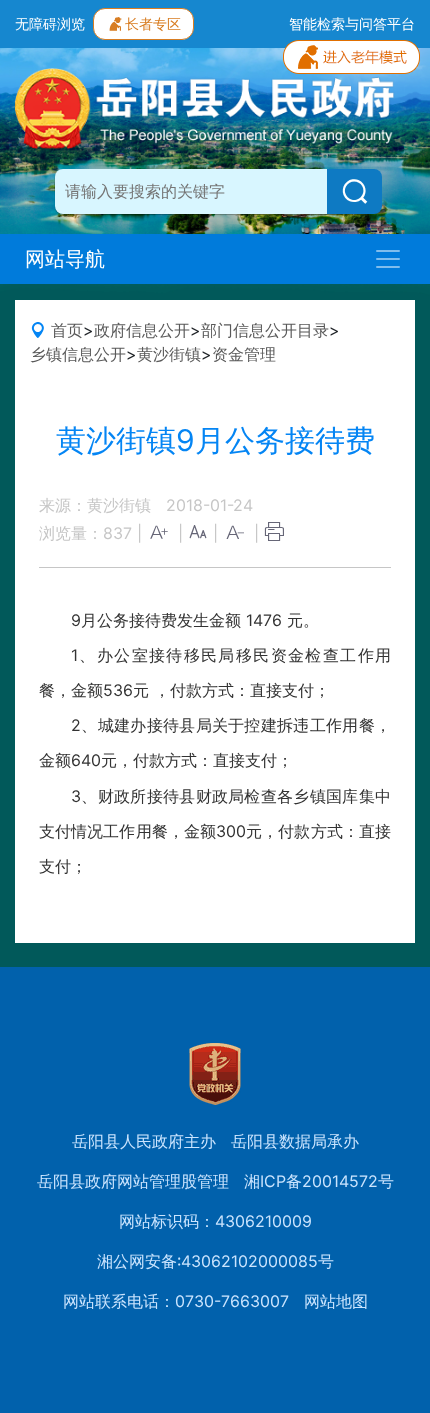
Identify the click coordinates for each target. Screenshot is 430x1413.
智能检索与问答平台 (352, 23)
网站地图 (336, 1301)
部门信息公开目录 (265, 330)
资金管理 (244, 354)
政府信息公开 (142, 330)
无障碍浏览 (50, 23)
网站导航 (65, 259)
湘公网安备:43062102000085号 (215, 1261)
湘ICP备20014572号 (319, 1181)
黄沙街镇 (169, 354)
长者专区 (153, 23)
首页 (67, 330)
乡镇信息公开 (78, 354)
